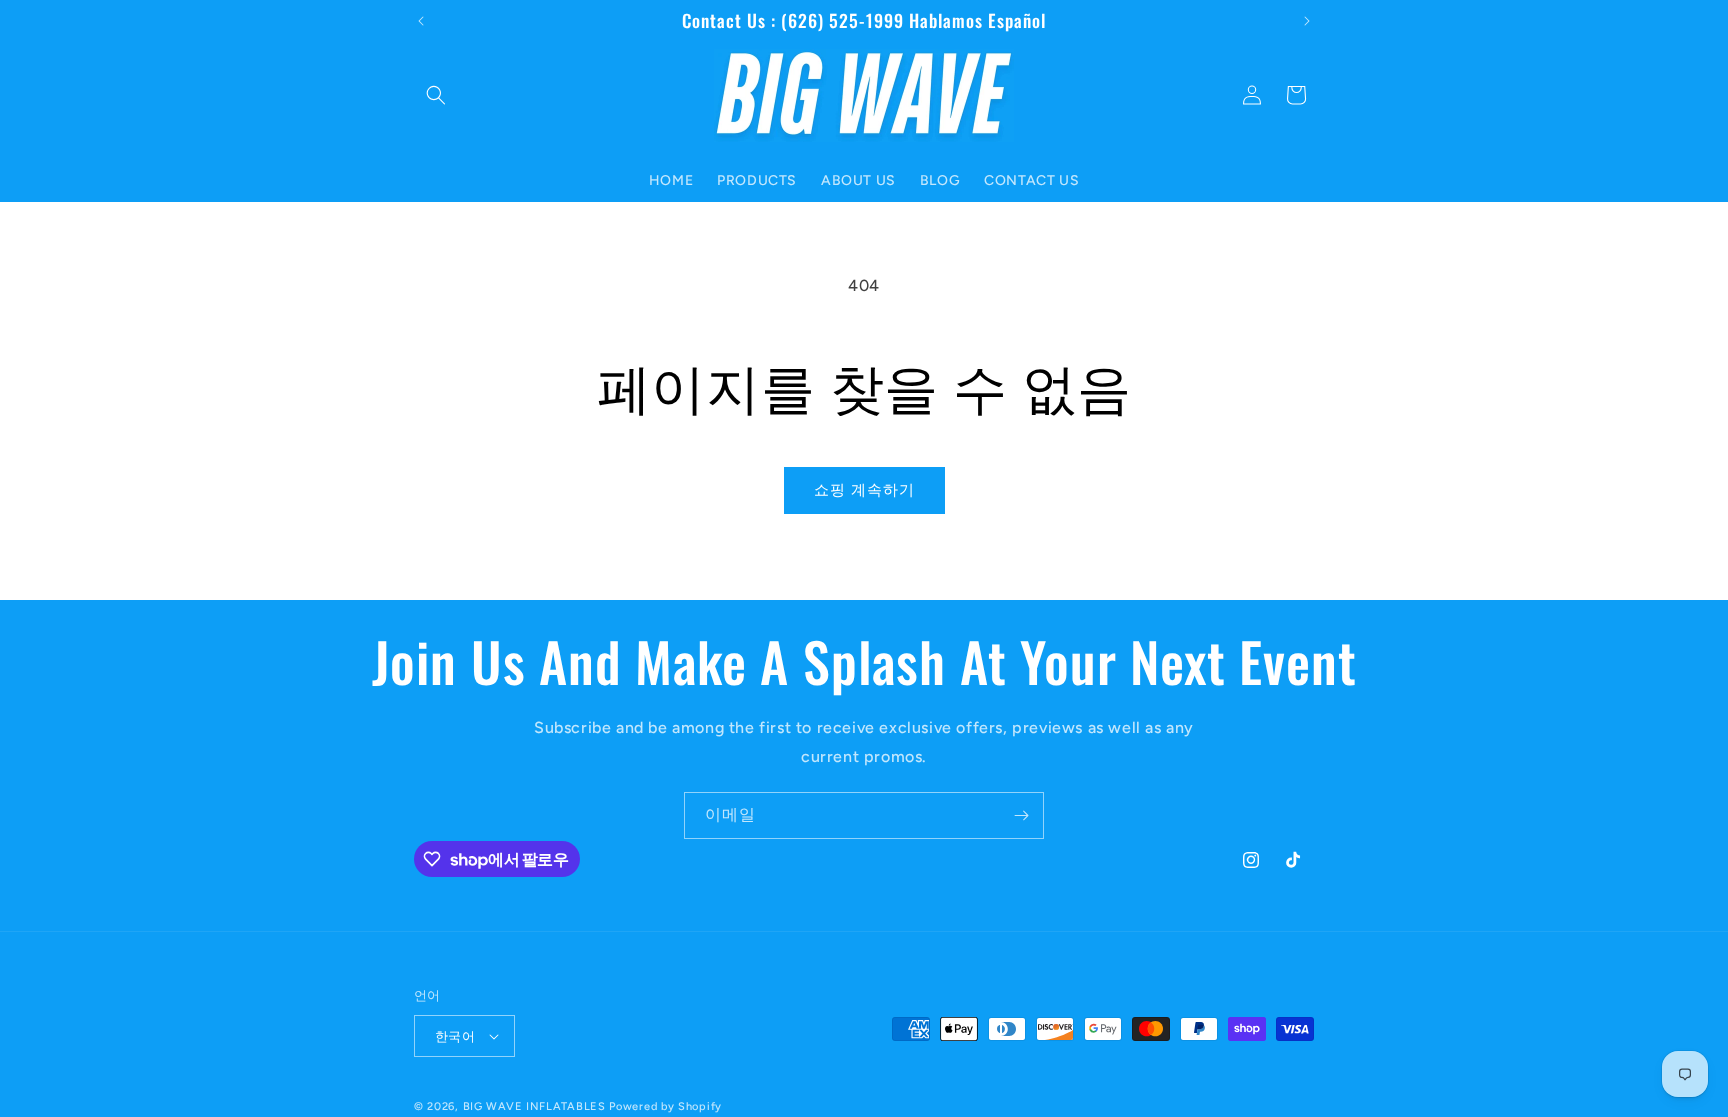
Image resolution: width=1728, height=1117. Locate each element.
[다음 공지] (1307, 21)
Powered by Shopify (665, 1106)
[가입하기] (1021, 815)
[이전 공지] (421, 21)
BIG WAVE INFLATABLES (534, 1106)
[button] (436, 95)
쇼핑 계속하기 (864, 490)
